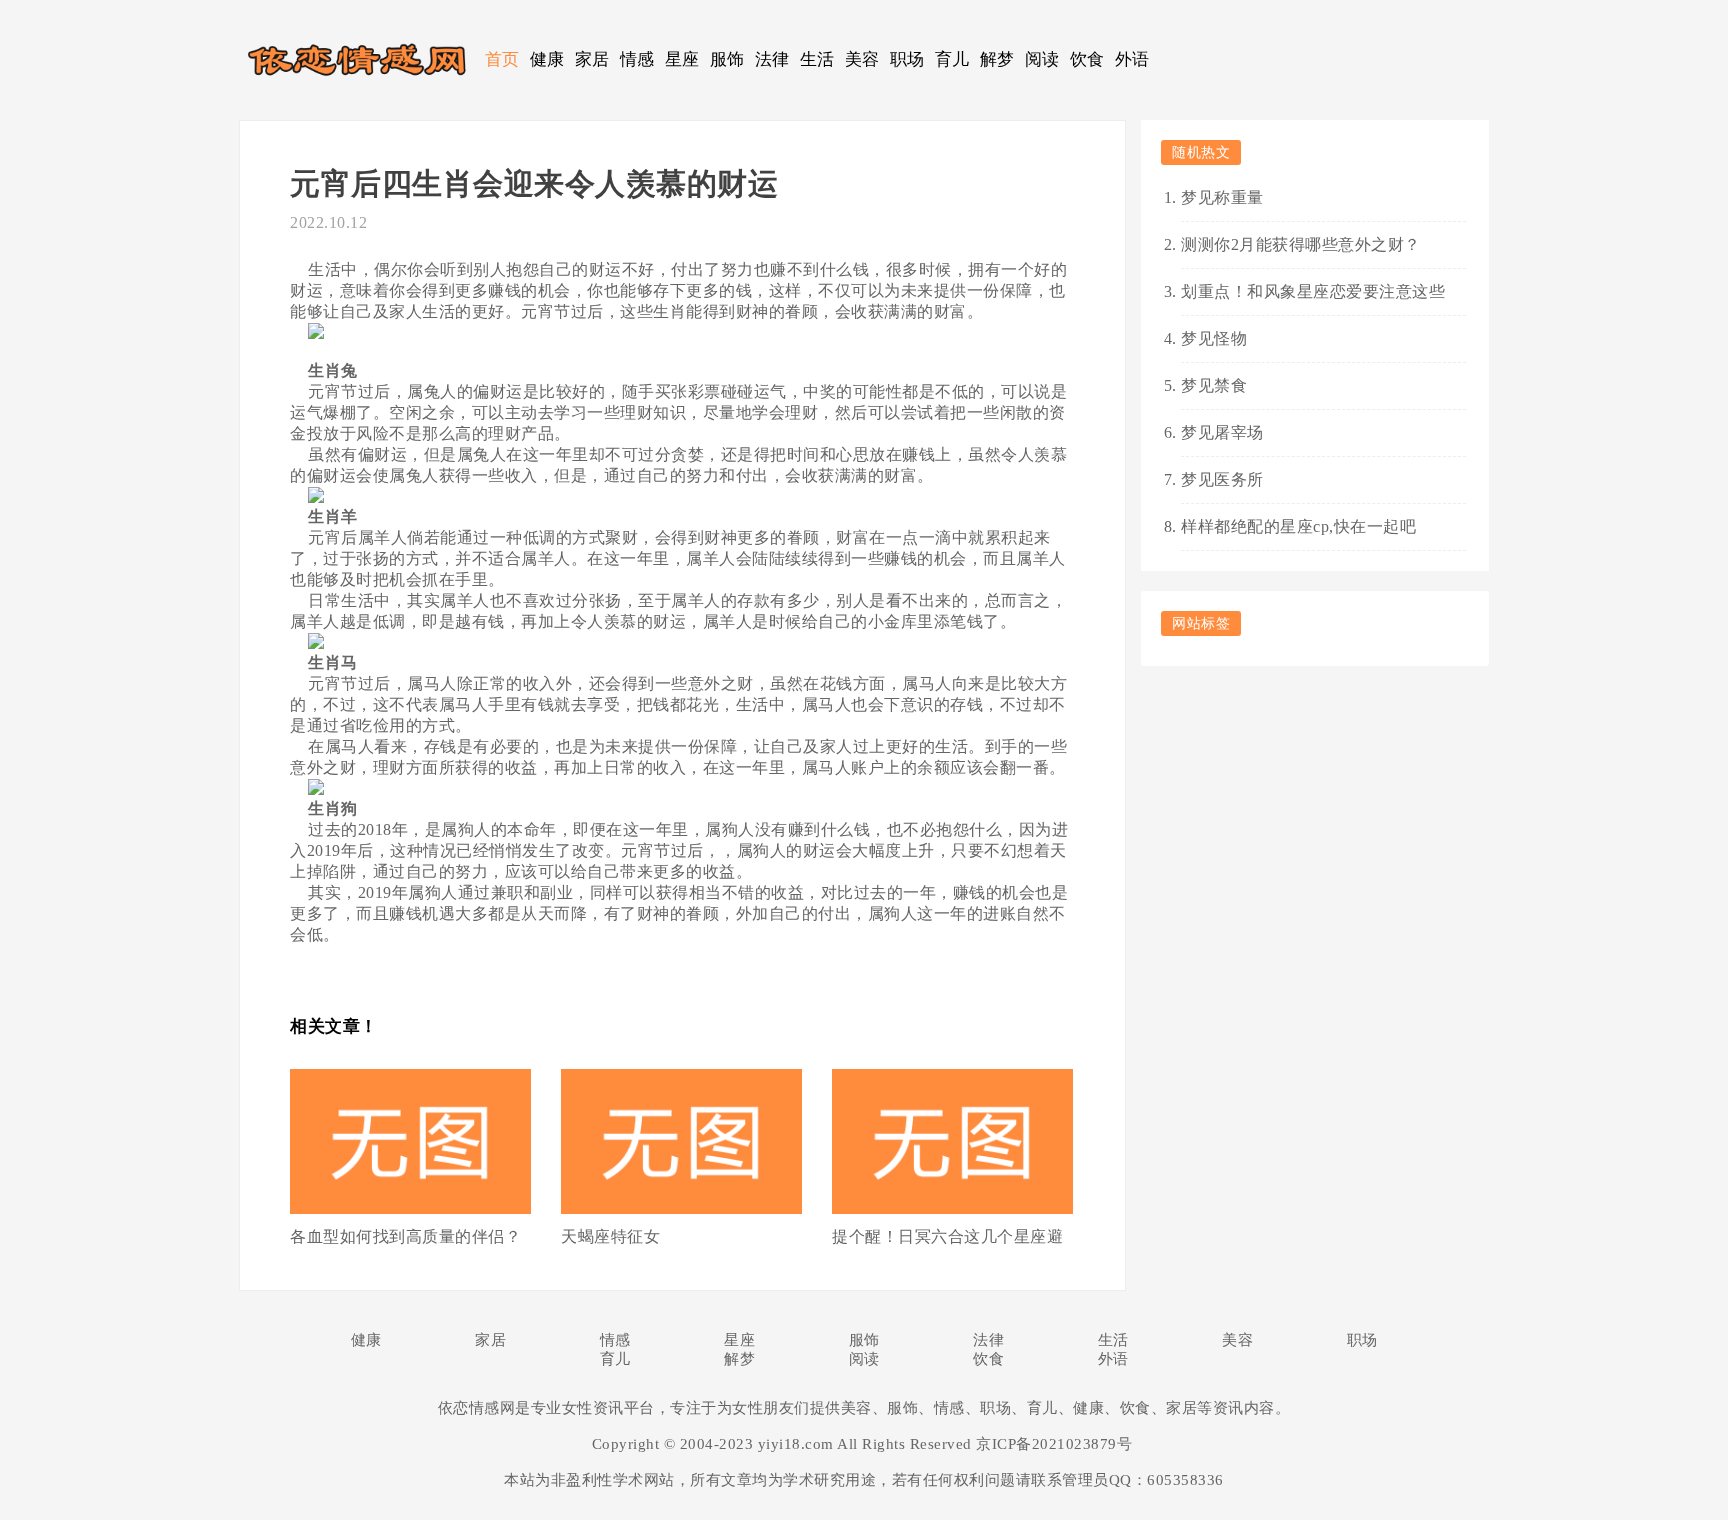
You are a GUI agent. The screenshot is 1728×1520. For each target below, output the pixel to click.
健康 (547, 59)
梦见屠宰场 (1222, 432)
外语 (1132, 59)
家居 (592, 59)
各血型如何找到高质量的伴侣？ (405, 1236)
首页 (502, 59)
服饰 (727, 59)
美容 (862, 59)
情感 (637, 59)
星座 (682, 59)
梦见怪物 (1214, 338)
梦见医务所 (1222, 479)
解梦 (997, 59)
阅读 (1042, 59)
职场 (907, 59)
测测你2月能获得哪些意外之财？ (1301, 244)
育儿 (952, 59)
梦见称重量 (1222, 197)
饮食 (1087, 59)
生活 (817, 59)
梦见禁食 (1214, 385)
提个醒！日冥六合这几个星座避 (947, 1236)
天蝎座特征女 (610, 1236)
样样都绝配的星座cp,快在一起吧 (1298, 526)
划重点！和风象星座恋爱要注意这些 (1313, 291)
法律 (772, 59)
